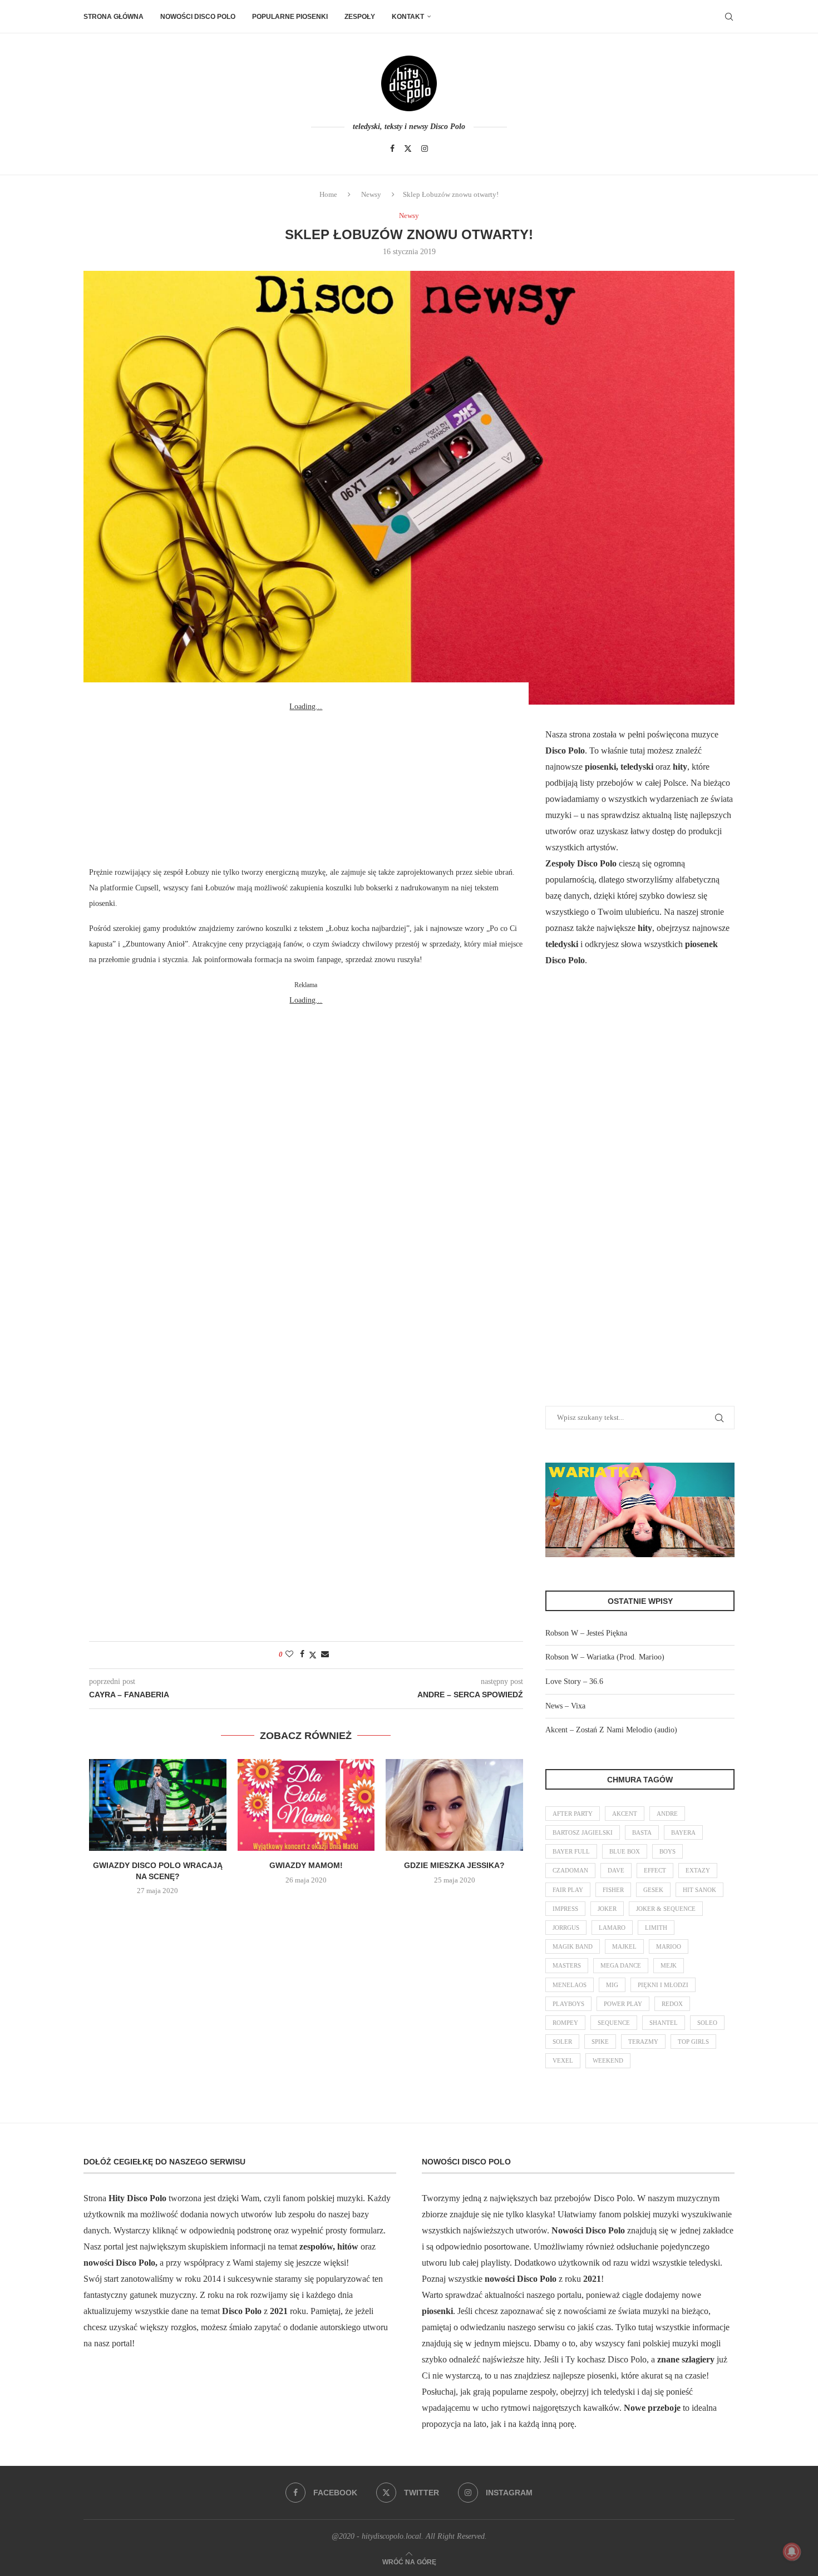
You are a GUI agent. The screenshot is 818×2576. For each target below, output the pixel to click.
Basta (642, 1832)
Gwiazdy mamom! (306, 1865)
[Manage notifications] (792, 2552)
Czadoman (570, 1870)
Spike (600, 2042)
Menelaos (570, 1985)
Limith (656, 1928)
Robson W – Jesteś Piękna (586, 1633)
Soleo (707, 2023)
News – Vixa (565, 1706)
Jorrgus (566, 1928)
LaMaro (612, 1928)
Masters (567, 1965)
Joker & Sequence (666, 1909)
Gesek (653, 1890)
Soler (562, 2042)
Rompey (565, 2023)
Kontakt (408, 17)
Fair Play (568, 1890)
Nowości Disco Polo (198, 17)
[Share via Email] (325, 1654)
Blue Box (625, 1851)
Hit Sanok (699, 1890)
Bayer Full (571, 1851)
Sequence (614, 2023)
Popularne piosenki (290, 17)
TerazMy (643, 2042)
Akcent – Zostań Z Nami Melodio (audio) (611, 1730)
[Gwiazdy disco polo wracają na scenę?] (158, 1805)
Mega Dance (621, 1965)
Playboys (568, 2004)
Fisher (613, 1890)
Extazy (698, 1870)
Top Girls (693, 2042)
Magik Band (573, 1946)
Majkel (624, 1946)
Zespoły (360, 17)
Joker (607, 1909)
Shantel (664, 2023)
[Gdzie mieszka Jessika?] (454, 1805)
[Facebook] (392, 148)
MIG (612, 1985)
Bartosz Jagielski (583, 1832)
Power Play (623, 2004)
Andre (667, 1814)
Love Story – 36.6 (574, 1681)
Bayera (683, 1832)
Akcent (625, 1814)
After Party (573, 1814)
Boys (667, 1851)
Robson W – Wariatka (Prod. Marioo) (605, 1657)
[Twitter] (408, 148)
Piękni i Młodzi (663, 1985)
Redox (672, 2004)
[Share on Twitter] (313, 1655)
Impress (565, 1909)
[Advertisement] (306, 784)
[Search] (729, 17)
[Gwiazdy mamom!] (306, 1805)
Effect (655, 1870)
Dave (616, 1870)
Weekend (608, 2060)
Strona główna (114, 17)
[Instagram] (425, 148)
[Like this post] (289, 1654)
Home (328, 194)
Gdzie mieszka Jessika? (454, 1865)
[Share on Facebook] (302, 1654)
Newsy (371, 194)
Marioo (669, 1946)
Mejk (669, 1965)
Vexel (563, 2060)
